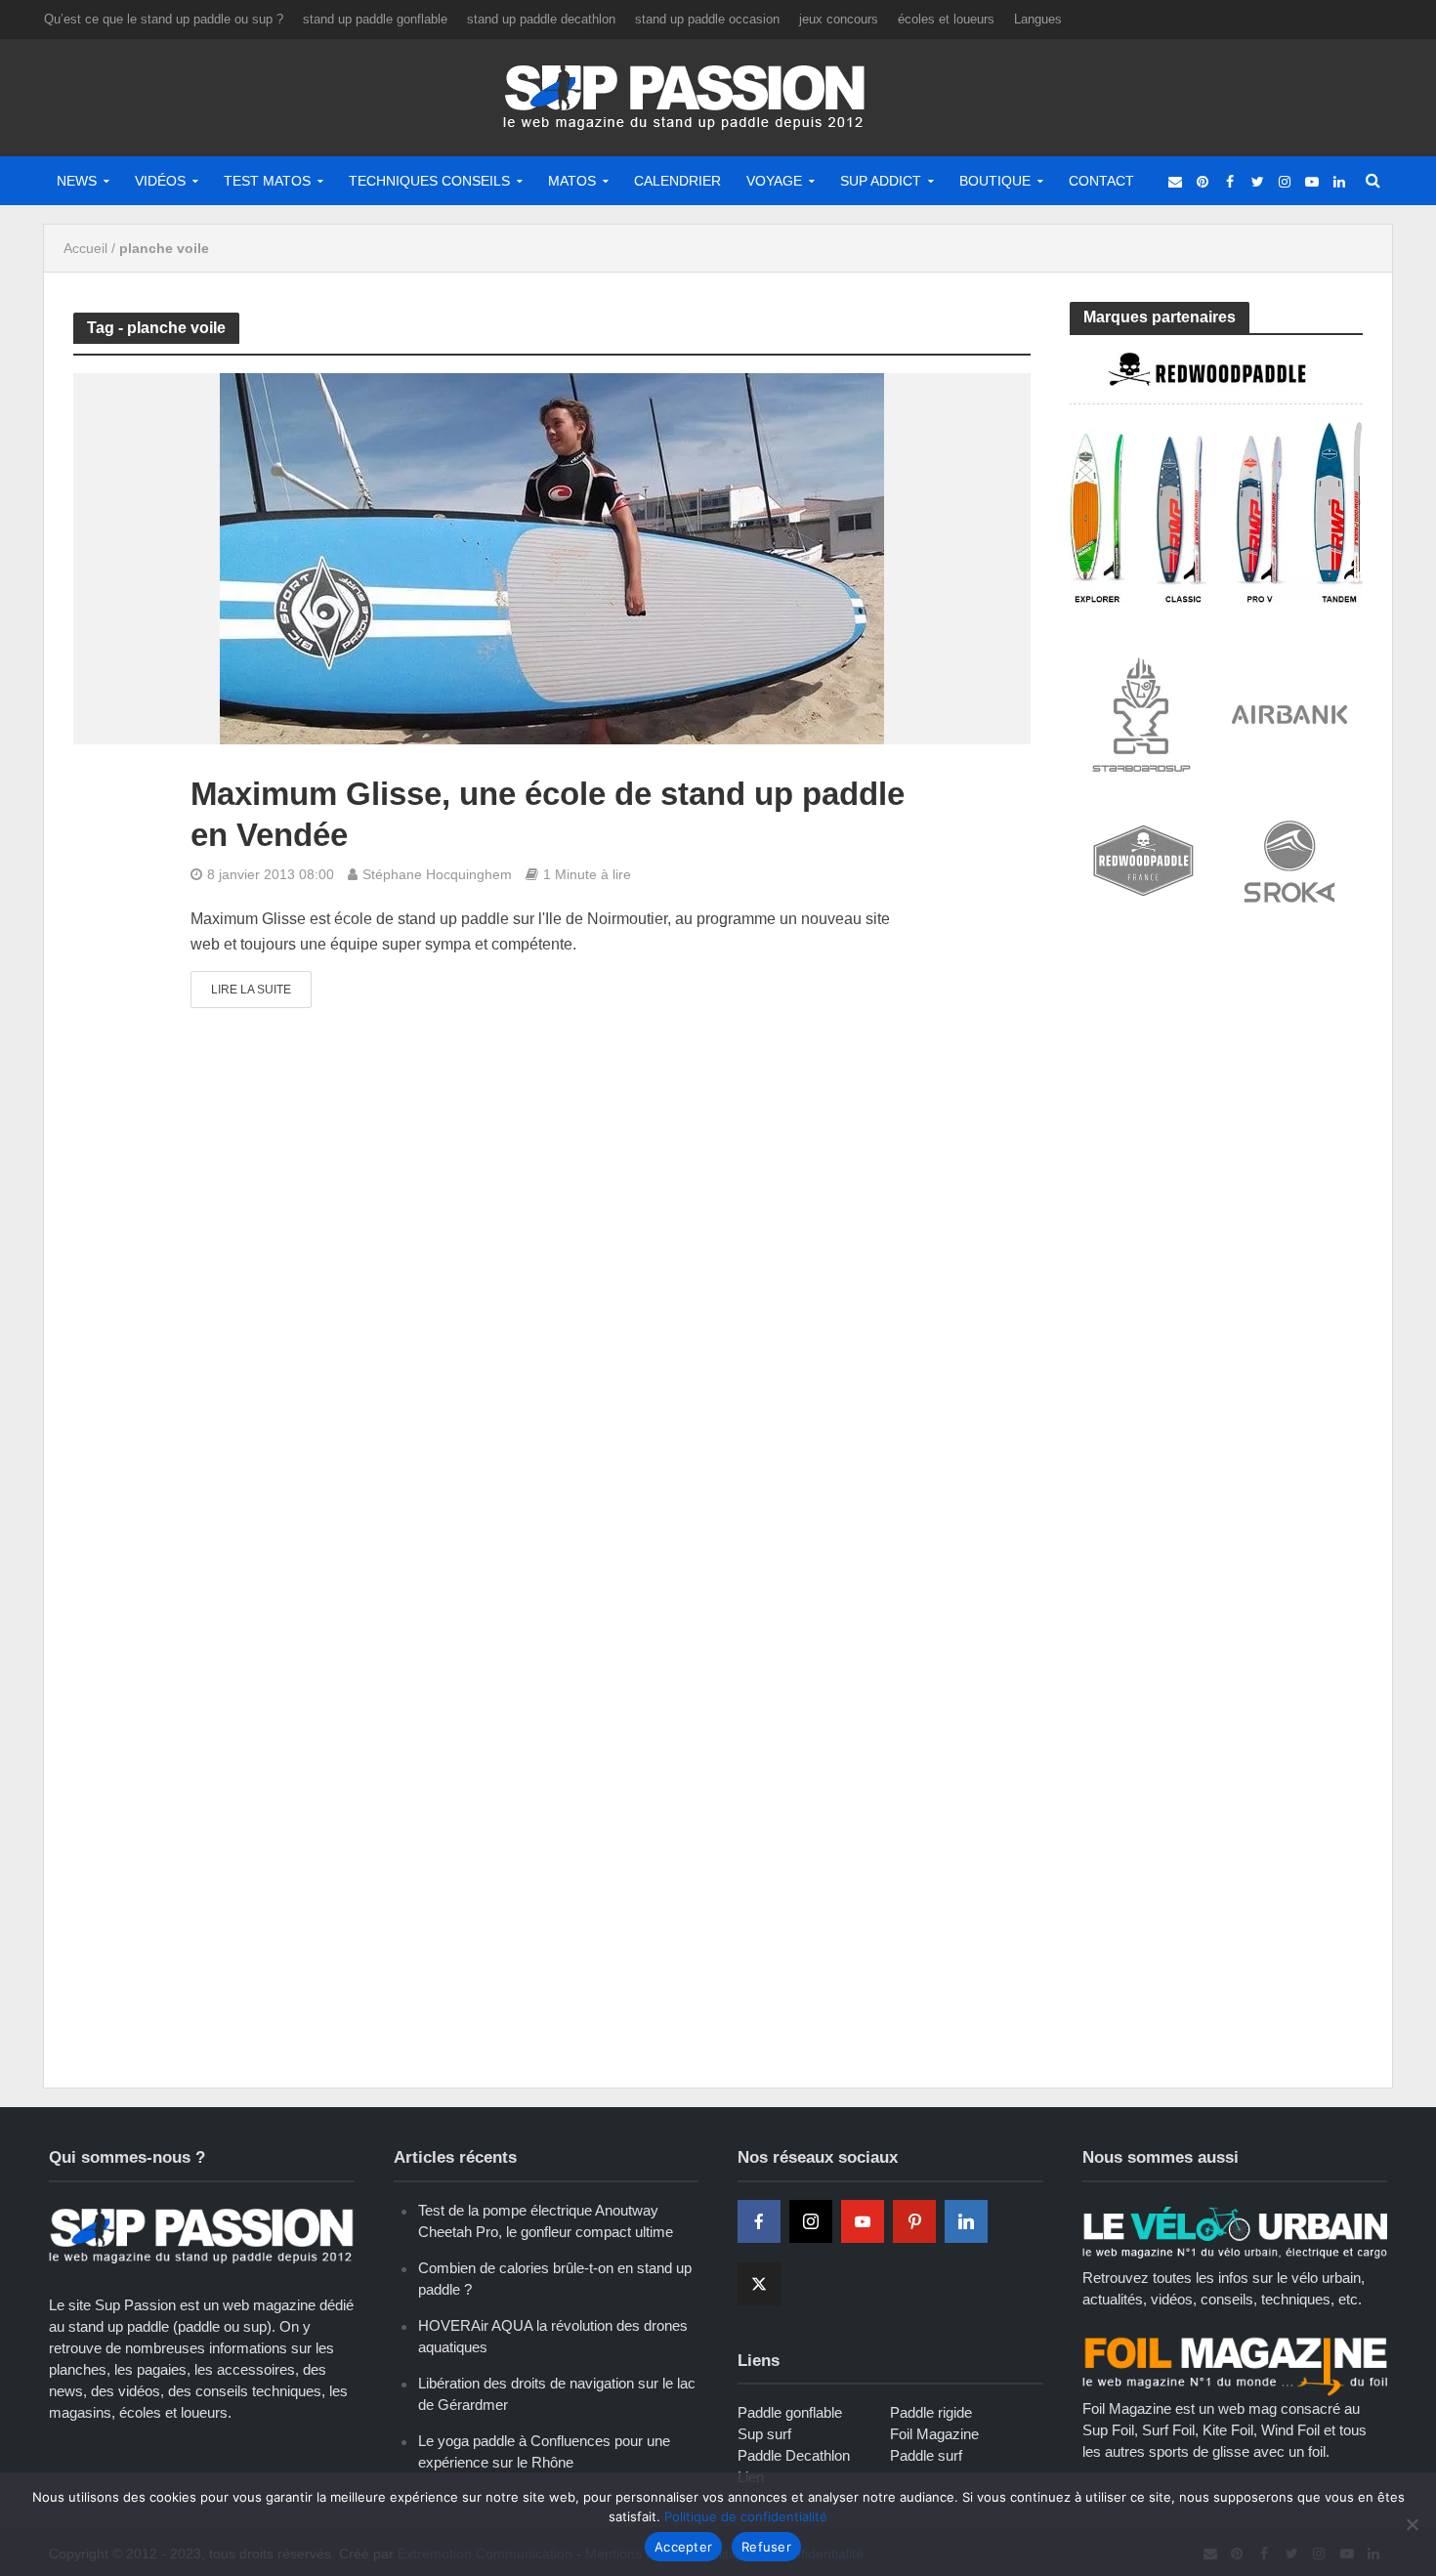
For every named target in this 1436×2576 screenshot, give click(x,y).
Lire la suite (251, 990)
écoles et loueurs (946, 19)
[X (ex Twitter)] (759, 2284)
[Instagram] (811, 2221)
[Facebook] (759, 2221)
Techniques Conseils (429, 181)
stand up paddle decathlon (541, 19)
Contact (1101, 181)
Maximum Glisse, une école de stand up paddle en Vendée (548, 814)
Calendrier (677, 181)
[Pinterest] (914, 2221)
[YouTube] (863, 2221)
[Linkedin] (966, 2221)
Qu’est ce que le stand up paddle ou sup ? (164, 19)
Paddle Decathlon (794, 2455)
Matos (572, 181)
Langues (1038, 19)
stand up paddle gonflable (375, 19)
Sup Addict (881, 181)
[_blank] (1175, 181)
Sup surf (764, 2434)
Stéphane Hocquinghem (437, 874)
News (77, 181)
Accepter (683, 2547)
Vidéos (160, 181)
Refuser (766, 2547)
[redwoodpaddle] (1216, 476)
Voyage (774, 181)
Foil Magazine (934, 2434)
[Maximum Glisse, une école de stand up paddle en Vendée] (552, 558)
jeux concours (839, 19)
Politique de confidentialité (746, 2516)
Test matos (267, 181)
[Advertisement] (1216, 1096)
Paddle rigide (931, 2412)
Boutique (995, 181)
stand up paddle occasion (707, 19)
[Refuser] (1412, 2524)
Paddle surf (926, 2455)
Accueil (85, 248)
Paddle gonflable (790, 2412)
